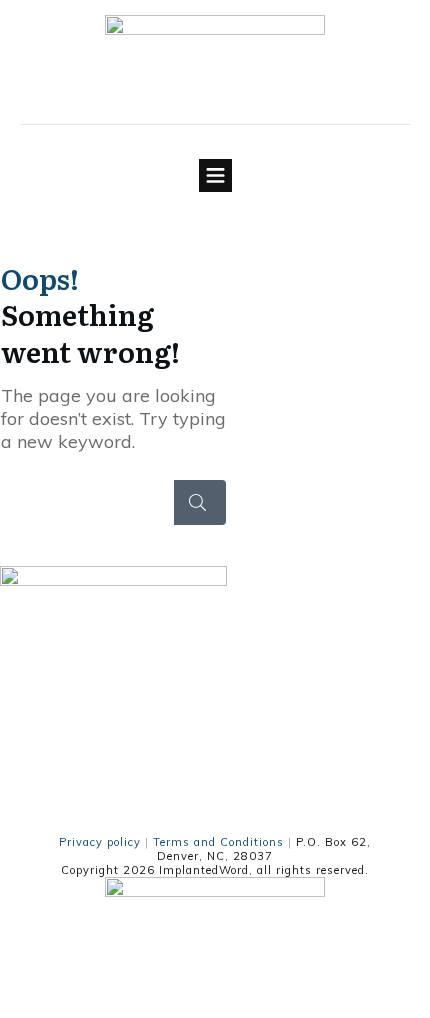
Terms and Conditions (218, 842)
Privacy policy (100, 842)
